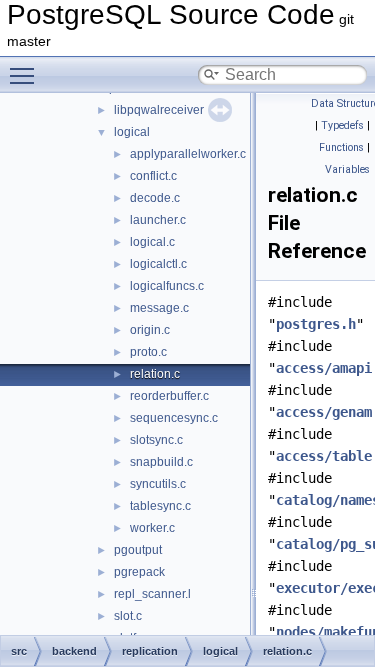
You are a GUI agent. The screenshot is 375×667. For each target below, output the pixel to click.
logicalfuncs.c (167, 286)
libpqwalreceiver (159, 110)
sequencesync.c (174, 418)
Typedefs (342, 125)
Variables (347, 169)
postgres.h (316, 324)
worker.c (152, 528)
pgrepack (139, 572)
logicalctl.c (158, 264)
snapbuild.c (161, 462)
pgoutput (138, 550)
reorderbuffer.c (169, 396)
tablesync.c (160, 506)
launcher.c (158, 220)
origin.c (150, 330)
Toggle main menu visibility (26, 75)
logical (132, 132)
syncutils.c (158, 484)
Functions (341, 147)
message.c (159, 308)
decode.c (155, 198)
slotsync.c (156, 440)
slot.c (128, 616)
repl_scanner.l (152, 594)
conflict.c (153, 176)
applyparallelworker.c (188, 154)
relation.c (155, 374)
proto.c (148, 352)
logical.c (152, 242)
